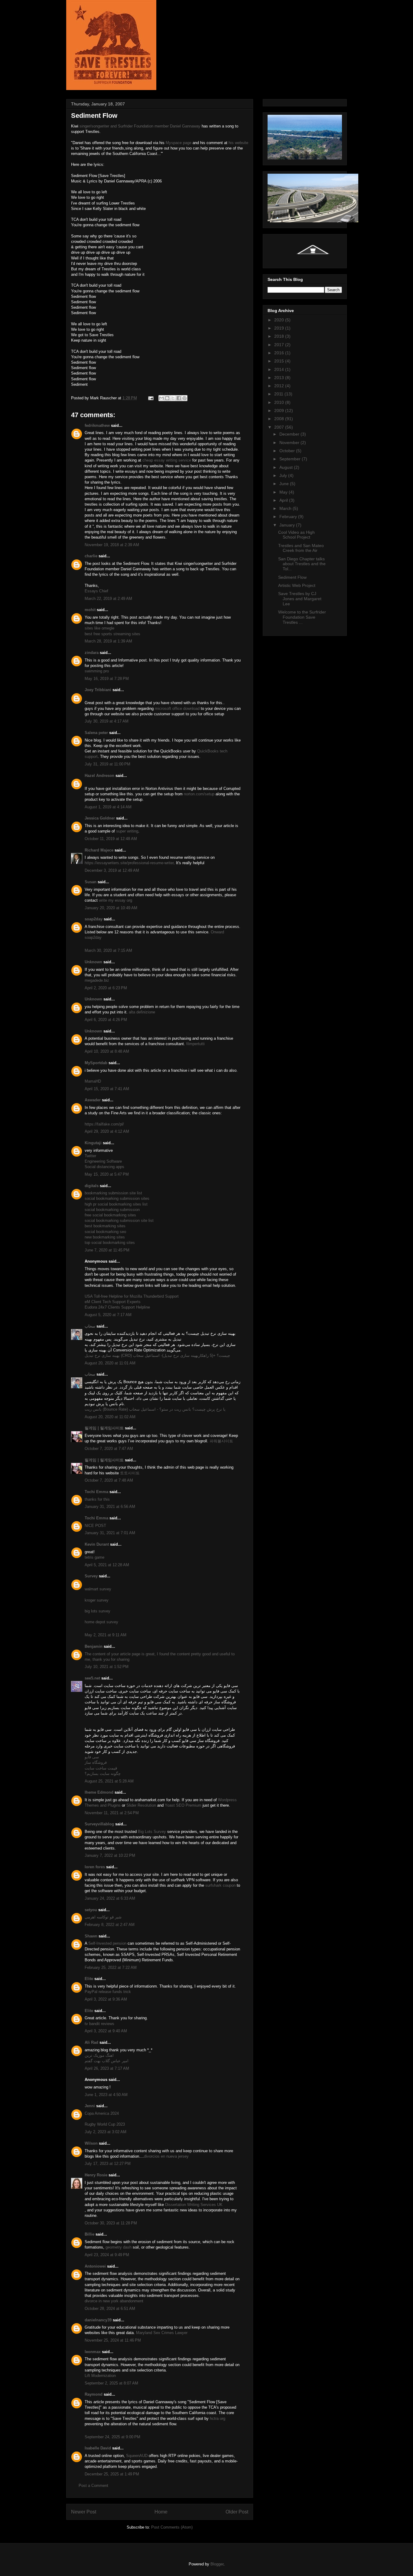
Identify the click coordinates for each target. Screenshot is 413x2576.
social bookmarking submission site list (119, 1220)
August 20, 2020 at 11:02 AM (110, 1417)
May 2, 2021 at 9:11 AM (106, 1635)
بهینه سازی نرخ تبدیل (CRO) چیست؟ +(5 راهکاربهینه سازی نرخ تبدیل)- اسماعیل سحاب (157, 1356)
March (286, 508)
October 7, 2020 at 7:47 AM (109, 1449)
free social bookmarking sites (110, 1215)
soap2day (94, 919)
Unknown (93, 962)
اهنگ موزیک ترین (99, 2055)
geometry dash (119, 2247)
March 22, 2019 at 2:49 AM (108, 599)
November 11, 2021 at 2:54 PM (112, 1813)
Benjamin (94, 1646)
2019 (280, 328)
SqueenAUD (137, 2456)
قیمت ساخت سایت (101, 1768)
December (290, 434)
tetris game (94, 1557)
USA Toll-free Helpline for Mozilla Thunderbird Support (132, 1296)
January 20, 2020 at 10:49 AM (111, 908)
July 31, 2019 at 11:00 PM (107, 764)
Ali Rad (91, 2042)
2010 (280, 402)
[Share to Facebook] (179, 398)
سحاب (90, 1326)
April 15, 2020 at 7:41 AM (107, 1089)
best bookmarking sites (105, 1226)
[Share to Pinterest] (184, 398)
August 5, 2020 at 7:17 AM (108, 1315)
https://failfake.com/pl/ (104, 1124)
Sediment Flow (292, 577)
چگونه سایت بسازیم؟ (103, 1774)
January (288, 525)
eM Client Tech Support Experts (113, 1302)
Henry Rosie (96, 2175)
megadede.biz (97, 980)
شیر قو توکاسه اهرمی (103, 1917)
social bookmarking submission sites (117, 1198)
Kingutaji (93, 1143)
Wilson (91, 2143)
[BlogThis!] (167, 398)
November (290, 443)
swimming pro (97, 671)
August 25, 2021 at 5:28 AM (109, 1781)
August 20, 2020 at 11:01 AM (110, 1363)
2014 (280, 369)
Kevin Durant (97, 1544)
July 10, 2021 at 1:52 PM (107, 1667)
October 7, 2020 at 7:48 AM (109, 1480)
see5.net (92, 1678)
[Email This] (161, 398)
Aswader (93, 1100)
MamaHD (93, 1081)
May (284, 492)
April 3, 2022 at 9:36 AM (106, 1999)
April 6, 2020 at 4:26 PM (106, 1020)
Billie (89, 2234)
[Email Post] (150, 398)
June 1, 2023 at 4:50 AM (106, 2095)
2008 (280, 419)
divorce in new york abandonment (114, 2301)
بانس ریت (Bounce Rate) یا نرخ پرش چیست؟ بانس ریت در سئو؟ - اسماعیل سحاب (155, 1409)
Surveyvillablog (99, 1824)
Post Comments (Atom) (172, 2527)
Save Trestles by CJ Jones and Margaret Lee (300, 599)
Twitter (90, 1156)
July (284, 475)
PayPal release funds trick (108, 1992)
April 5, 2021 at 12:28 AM (107, 1565)
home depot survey (101, 1622)
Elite (89, 1979)
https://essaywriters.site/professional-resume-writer (129, 863)
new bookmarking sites (105, 1237)
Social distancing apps (104, 1167)
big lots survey (98, 1611)
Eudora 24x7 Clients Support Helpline (117, 1307)
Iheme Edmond (99, 1792)
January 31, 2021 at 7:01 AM (110, 1533)
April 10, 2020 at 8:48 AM (107, 1051)
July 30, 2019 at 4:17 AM (107, 721)
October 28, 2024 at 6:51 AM (110, 2309)
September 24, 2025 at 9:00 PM (112, 2437)
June (285, 484)
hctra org (218, 2418)
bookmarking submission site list (113, 1193)
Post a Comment (93, 2486)
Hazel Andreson (99, 776)
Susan (91, 882)
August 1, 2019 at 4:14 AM (108, 807)
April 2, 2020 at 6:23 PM (106, 988)
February (289, 517)
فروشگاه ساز (96, 1762)
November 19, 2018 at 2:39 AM (112, 545)
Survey (91, 1576)
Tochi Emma (96, 1492)
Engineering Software (103, 1161)
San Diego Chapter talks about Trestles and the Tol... (302, 564)
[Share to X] (173, 398)
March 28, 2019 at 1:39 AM (108, 641)
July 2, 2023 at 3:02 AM (106, 2132)
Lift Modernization (100, 2376)
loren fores (95, 1867)
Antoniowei (95, 2266)
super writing (127, 831)
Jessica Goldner (100, 818)
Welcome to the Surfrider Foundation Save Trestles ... (302, 617)
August (287, 467)
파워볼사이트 (221, 1441)
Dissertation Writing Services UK (194, 2205)
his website (238, 143)
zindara (92, 653)
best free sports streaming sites (112, 634)
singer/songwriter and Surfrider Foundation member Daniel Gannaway (140, 126)
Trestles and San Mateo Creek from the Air (301, 548)
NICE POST (95, 1526)
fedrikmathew (97, 425)
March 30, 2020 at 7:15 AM (108, 950)
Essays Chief (96, 591)
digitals (92, 1186)
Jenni (90, 2106)
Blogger (217, 2564)
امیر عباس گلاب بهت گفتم (107, 2061)
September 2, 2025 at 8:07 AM (111, 2383)
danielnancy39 (98, 2320)
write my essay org (115, 900)
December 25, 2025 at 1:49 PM (112, 2474)
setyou (91, 1910)
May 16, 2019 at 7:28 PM (107, 679)
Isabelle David (98, 2448)
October (288, 451)
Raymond (94, 2394)
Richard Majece (99, 850)
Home (161, 2512)
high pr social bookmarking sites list (116, 1204)
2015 (280, 361)
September (291, 459)
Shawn (91, 1936)
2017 (280, 345)
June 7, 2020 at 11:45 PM (107, 1250)
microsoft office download (177, 708)
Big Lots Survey (153, 1832)
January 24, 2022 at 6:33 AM (110, 1898)
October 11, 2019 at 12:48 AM (111, 839)
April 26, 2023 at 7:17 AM (107, 2068)
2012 (280, 386)
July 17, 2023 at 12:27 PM (108, 2164)
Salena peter (96, 733)
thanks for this (97, 1499)
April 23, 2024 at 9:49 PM (107, 2255)
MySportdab (96, 1063)
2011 (279, 394)
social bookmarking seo (105, 1232)
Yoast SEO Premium (183, 1805)
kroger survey (97, 1600)
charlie (91, 556)
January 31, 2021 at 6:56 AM (110, 1507)
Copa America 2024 (102, 2113)
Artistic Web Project (297, 585)
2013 (280, 378)
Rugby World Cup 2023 (105, 2124)
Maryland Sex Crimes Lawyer (162, 2333)
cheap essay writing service (167, 460)
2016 (280, 353)
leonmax (93, 2352)
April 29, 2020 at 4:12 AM (107, 1131)
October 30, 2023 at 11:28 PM (111, 2223)
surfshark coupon (220, 1885)
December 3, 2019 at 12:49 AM (112, 870)
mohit (90, 610)
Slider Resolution (141, 1805)
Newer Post (84, 2512)
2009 (280, 411)
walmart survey (98, 1589)
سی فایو (92, 1757)
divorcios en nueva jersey (166, 2156)
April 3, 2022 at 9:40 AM (106, 2031)
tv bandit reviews (99, 2024)
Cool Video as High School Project (296, 535)
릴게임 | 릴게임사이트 (104, 1428)
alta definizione (142, 1012)
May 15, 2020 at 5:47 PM (107, 1174)
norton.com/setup (199, 794)
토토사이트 (130, 1473)
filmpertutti (195, 1044)
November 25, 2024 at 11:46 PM (113, 2340)
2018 (280, 336)
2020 (280, 320)
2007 (280, 427)
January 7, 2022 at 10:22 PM (110, 1855)
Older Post (237, 2512)
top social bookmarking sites (110, 1243)
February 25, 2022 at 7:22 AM (111, 1967)
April (284, 500)
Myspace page (179, 143)
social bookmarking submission (112, 1210)
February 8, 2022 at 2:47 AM (110, 1925)
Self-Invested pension (107, 1943)
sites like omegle (99, 628)
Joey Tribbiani (98, 690)
